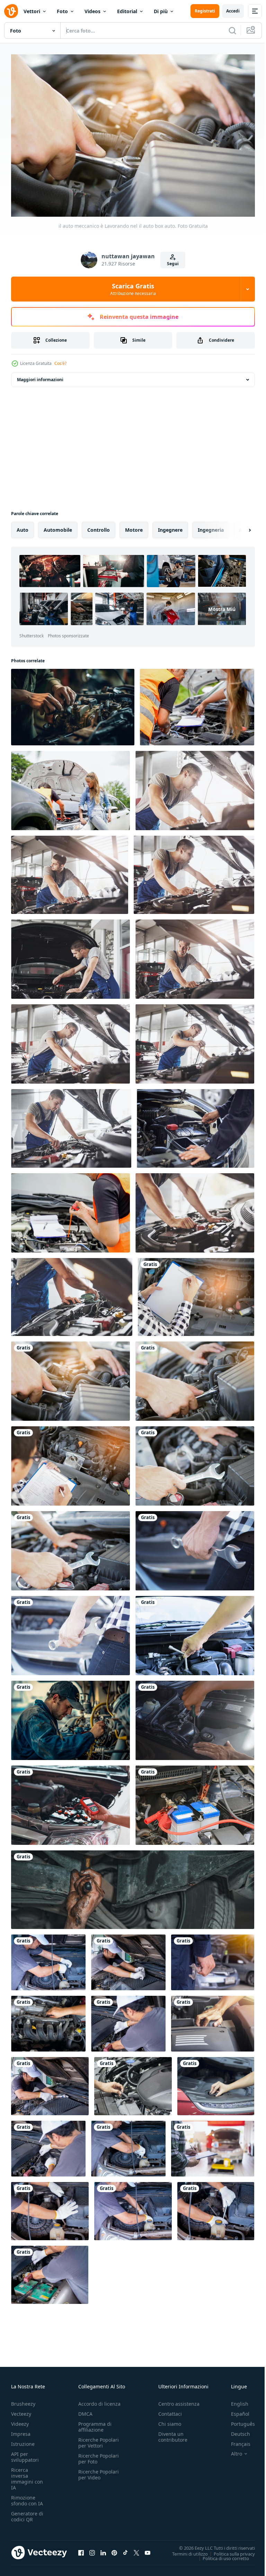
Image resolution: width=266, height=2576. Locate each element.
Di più (161, 11)
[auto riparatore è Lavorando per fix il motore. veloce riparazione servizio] (195, 1462)
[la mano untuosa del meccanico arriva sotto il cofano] (133, 1886)
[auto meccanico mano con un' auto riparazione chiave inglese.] (195, 1547)
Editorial (127, 11)
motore (134, 526)
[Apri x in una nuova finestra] (136, 2549)
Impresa (21, 2430)
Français (236, 2440)
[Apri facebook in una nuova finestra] (81, 2549)
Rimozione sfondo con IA (27, 2497)
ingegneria (211, 526)
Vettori (32, 11)
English (234, 2400)
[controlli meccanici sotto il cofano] (195, 1717)
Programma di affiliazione (95, 2423)
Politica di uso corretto (221, 2555)
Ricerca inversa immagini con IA (27, 2475)
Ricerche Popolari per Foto (99, 2455)
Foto (62, 11)
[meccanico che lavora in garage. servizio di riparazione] (195, 787)
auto (23, 526)
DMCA (85, 2410)
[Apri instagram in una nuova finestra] (92, 2549)
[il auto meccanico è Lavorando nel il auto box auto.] (70, 1378)
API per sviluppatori (25, 2453)
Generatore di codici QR (27, 2513)
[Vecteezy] (11, 11)
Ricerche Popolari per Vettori (99, 2439)
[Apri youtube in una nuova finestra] (148, 2549)
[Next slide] (239, 527)
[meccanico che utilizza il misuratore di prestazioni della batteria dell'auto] (70, 1802)
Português (238, 2420)
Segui (173, 264)
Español (235, 2410)
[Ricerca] (232, 30)
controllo (99, 526)
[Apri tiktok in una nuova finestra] (125, 2549)
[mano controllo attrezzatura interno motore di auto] (133, 2083)
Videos (92, 11)
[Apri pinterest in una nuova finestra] (114, 2549)
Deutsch (235, 2430)
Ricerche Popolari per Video (99, 2471)
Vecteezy (21, 2410)
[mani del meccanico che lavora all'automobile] (213, 2020)
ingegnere (170, 526)
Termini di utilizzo (185, 2550)
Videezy (20, 2420)
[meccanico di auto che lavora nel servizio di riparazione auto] (48, 2020)
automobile (58, 526)
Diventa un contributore (173, 2433)
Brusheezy (23, 2400)
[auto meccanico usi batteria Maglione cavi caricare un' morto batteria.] (195, 1802)
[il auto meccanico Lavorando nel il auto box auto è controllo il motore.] (196, 1294)
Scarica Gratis (133, 289)
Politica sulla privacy (229, 2550)
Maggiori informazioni (40, 376)
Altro (231, 2450)
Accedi (233, 11)
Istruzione (23, 2440)
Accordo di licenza (99, 2400)
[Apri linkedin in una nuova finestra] (103, 2549)
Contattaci (170, 2410)
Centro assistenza (179, 2400)
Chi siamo (170, 2420)
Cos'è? (60, 363)
